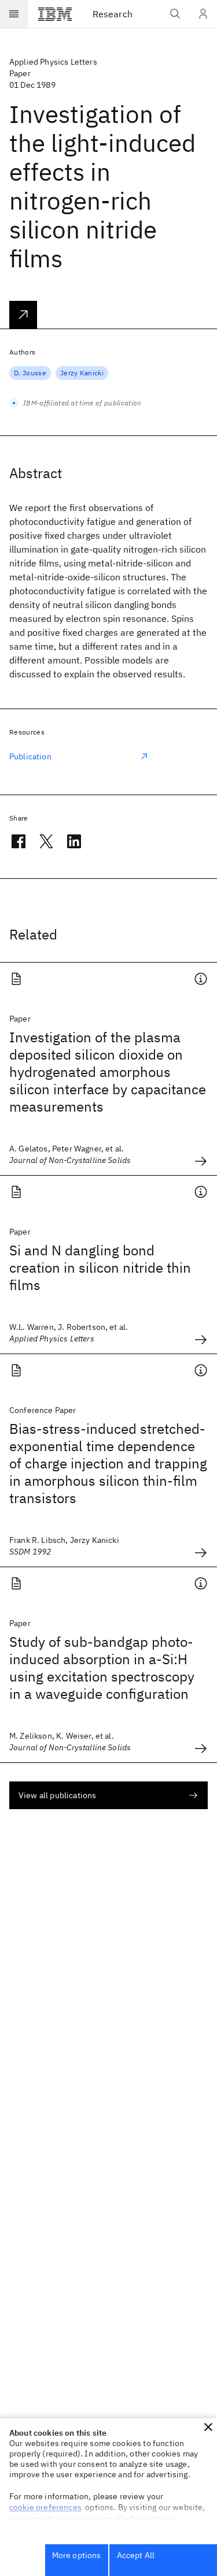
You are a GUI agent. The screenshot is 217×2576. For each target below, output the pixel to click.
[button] (208, 2427)
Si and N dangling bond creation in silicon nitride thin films (100, 1268)
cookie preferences (45, 2507)
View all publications (57, 1795)
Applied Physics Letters (53, 62)
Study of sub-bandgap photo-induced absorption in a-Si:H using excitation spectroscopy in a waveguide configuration (102, 1668)
